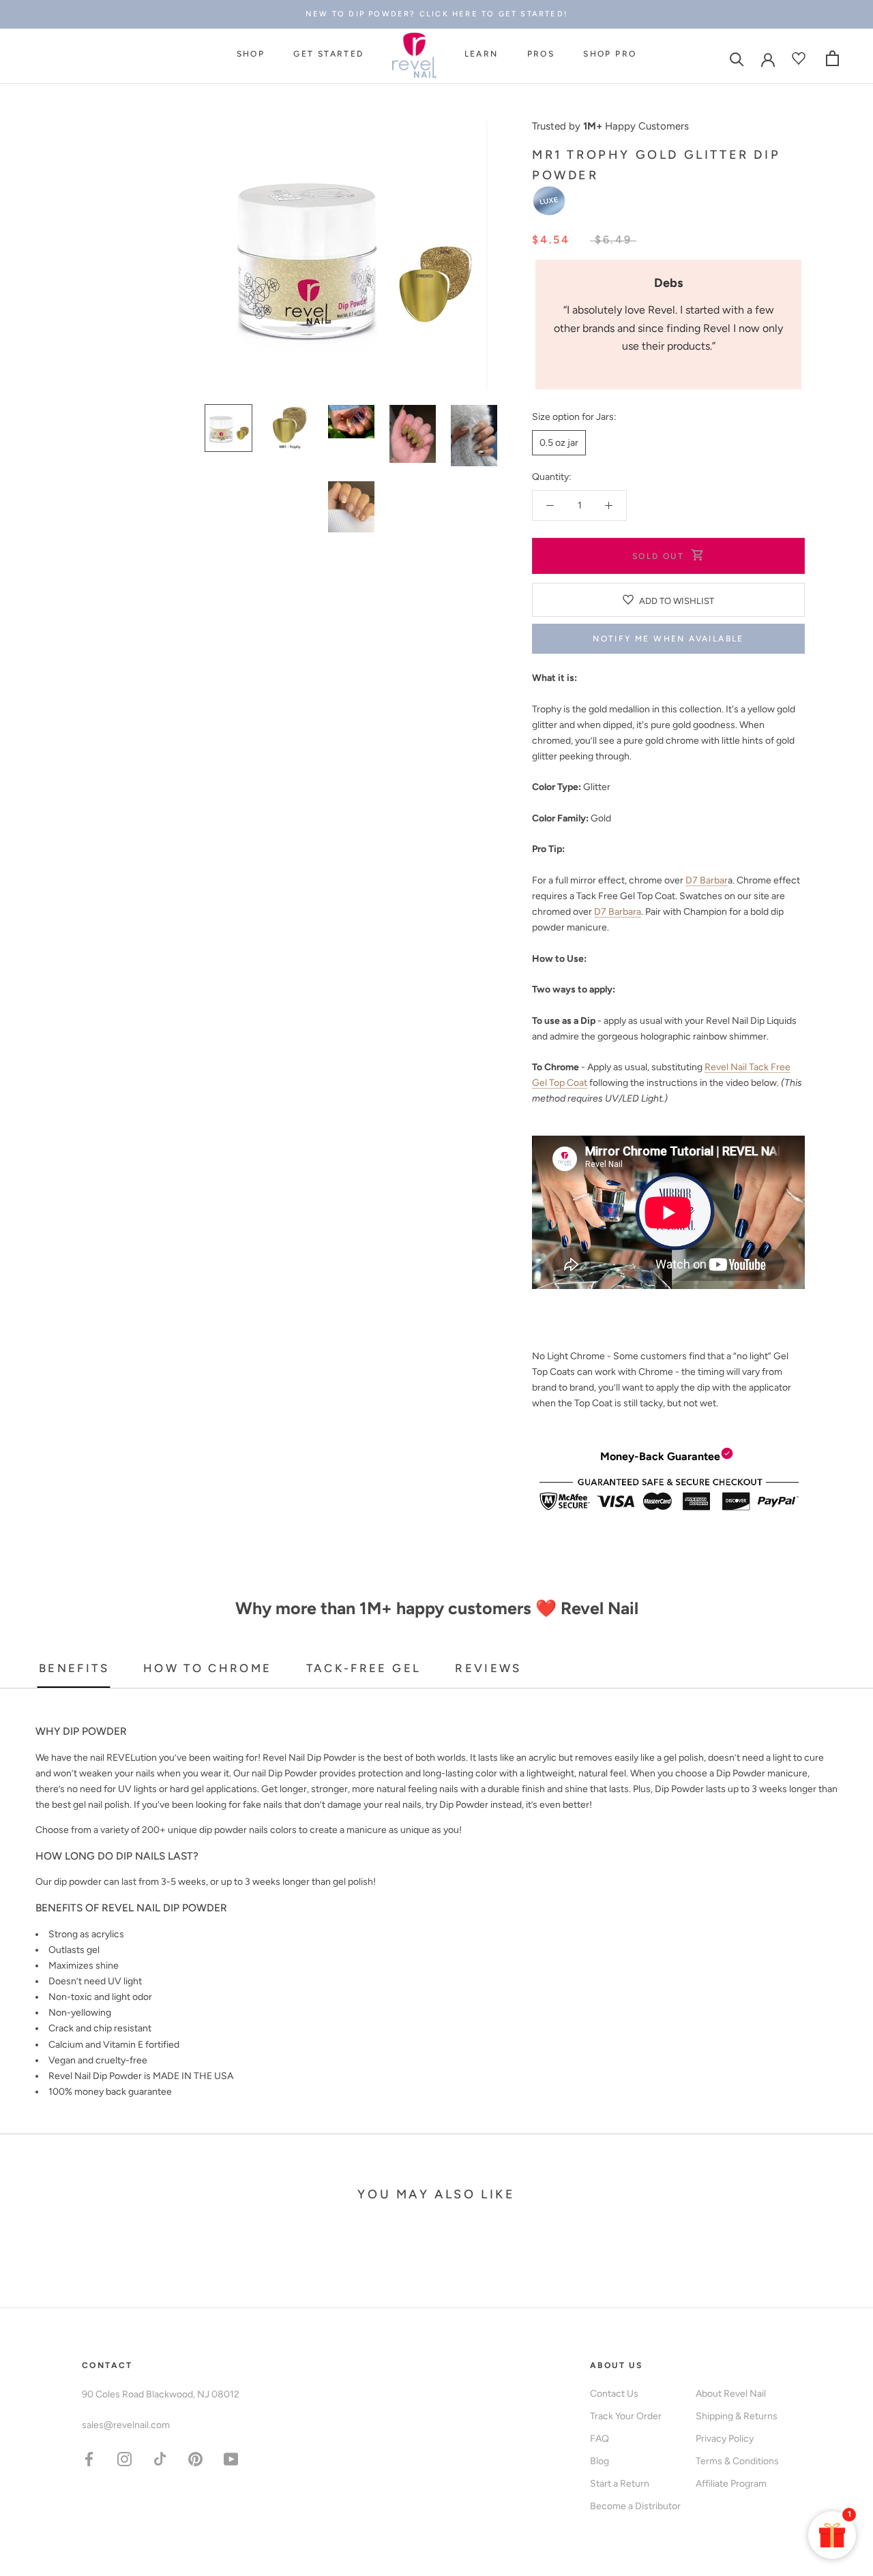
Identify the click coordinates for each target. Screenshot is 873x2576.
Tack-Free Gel (364, 1668)
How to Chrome (208, 1668)
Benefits (74, 1668)
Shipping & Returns (737, 2416)
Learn (482, 54)
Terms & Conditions (737, 2461)
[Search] (737, 58)
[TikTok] (160, 2458)
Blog (600, 2461)
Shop (251, 54)
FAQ (600, 2439)
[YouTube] (231, 2458)
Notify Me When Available (668, 639)
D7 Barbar (707, 880)
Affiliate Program (731, 2484)
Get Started (328, 54)
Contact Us (614, 2394)
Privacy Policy (725, 2439)
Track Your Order (626, 2416)
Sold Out (658, 556)
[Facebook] (89, 2458)
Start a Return (620, 2484)
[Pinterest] (195, 2458)
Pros (541, 54)
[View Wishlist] (800, 58)
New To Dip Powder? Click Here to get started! (436, 14)
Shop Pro (610, 54)
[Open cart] (832, 58)
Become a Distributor (635, 2506)
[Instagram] (124, 2458)
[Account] (768, 59)
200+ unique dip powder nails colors (219, 1830)
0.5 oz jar (559, 443)
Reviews (488, 1668)
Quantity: (552, 477)
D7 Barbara (618, 912)
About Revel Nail (731, 2394)
